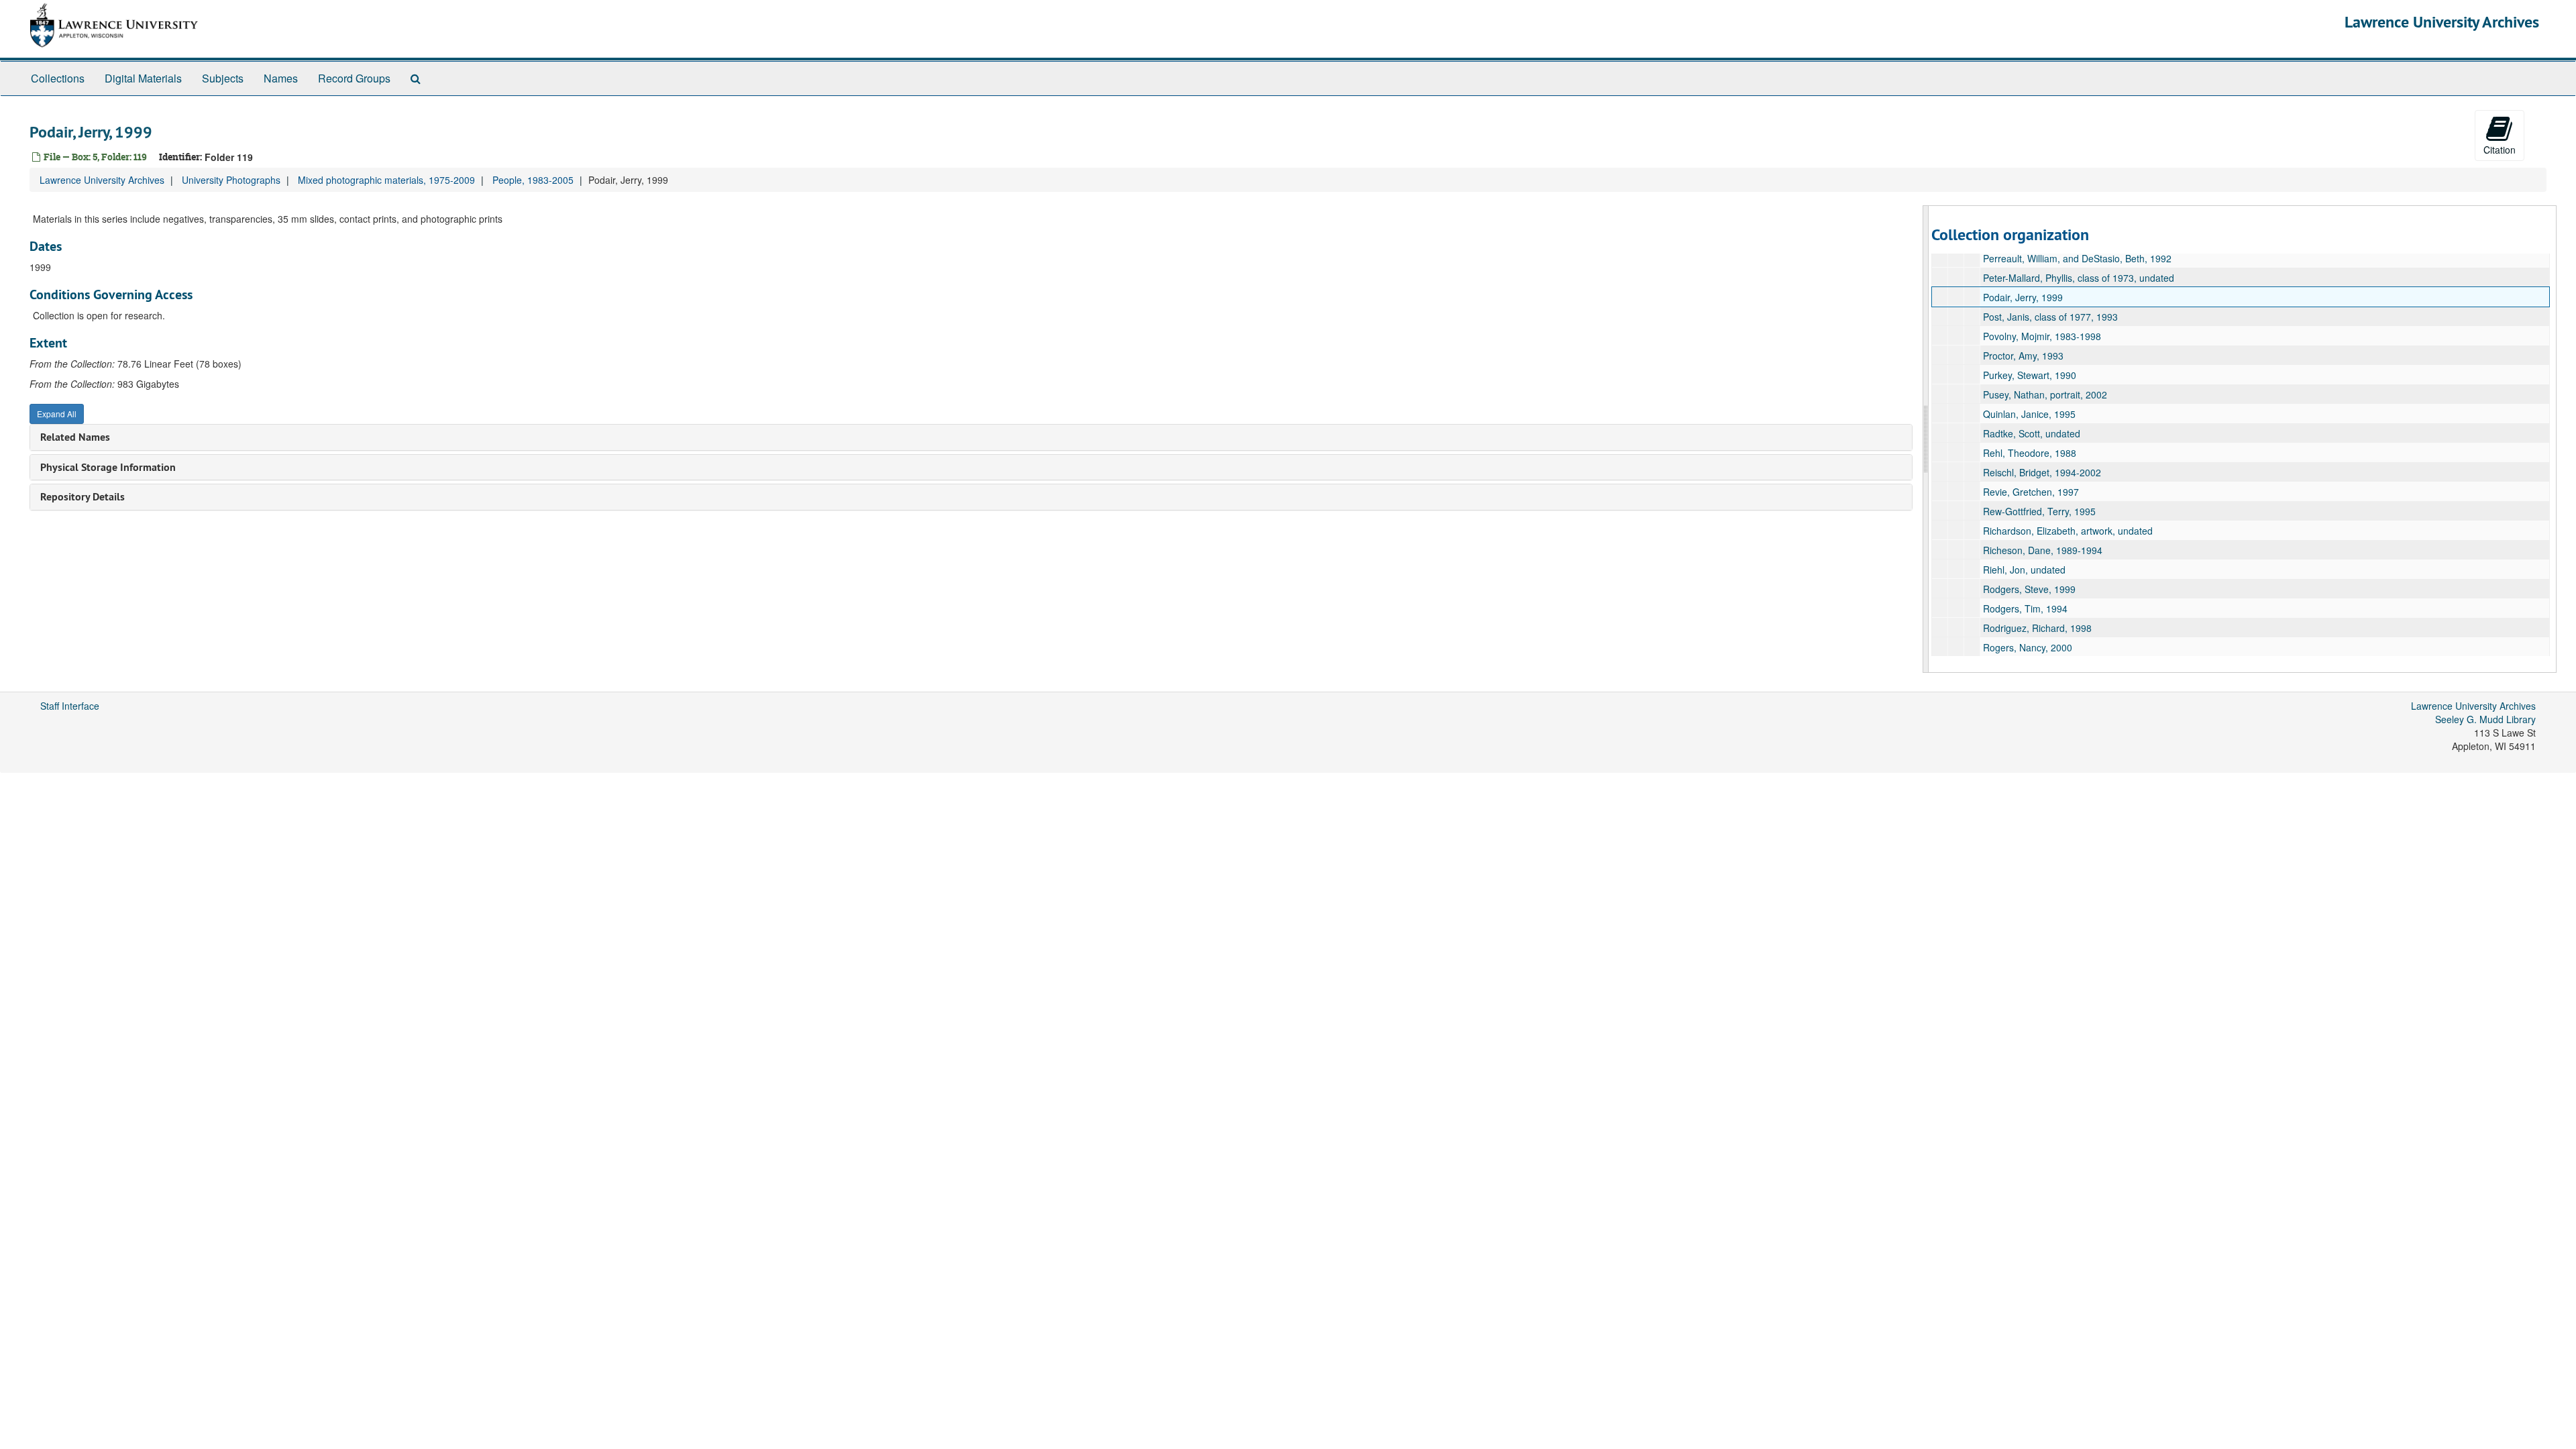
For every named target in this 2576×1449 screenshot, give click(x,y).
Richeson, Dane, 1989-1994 (2043, 550)
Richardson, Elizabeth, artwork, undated (2068, 531)
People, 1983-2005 (533, 180)
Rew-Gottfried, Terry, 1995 (2039, 511)
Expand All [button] (57, 414)
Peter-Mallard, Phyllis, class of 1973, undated (2079, 278)
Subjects (223, 78)
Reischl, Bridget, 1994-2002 (2042, 472)
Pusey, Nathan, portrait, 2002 (2045, 394)
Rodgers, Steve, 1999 (2029, 589)
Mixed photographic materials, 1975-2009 (386, 180)
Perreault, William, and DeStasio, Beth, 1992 (2077, 258)
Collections (58, 78)
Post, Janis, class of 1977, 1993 (2050, 317)
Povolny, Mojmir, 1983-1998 (2042, 336)
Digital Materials (143, 78)
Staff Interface (70, 706)
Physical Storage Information (108, 467)
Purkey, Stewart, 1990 (2030, 375)
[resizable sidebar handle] (1926, 439)
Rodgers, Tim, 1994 (2025, 608)
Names (281, 78)
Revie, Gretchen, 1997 (2031, 492)
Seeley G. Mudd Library (2485, 719)
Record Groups (354, 78)
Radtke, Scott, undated (2032, 433)
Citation (2500, 150)
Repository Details (83, 497)
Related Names (75, 437)
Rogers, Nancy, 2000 (2028, 647)
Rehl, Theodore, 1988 (2030, 453)
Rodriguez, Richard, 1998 (2037, 628)
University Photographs (231, 180)
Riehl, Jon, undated (2024, 570)
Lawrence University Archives (2442, 22)
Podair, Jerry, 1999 (2023, 297)
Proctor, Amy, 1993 (2023, 356)
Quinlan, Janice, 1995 (2029, 414)
